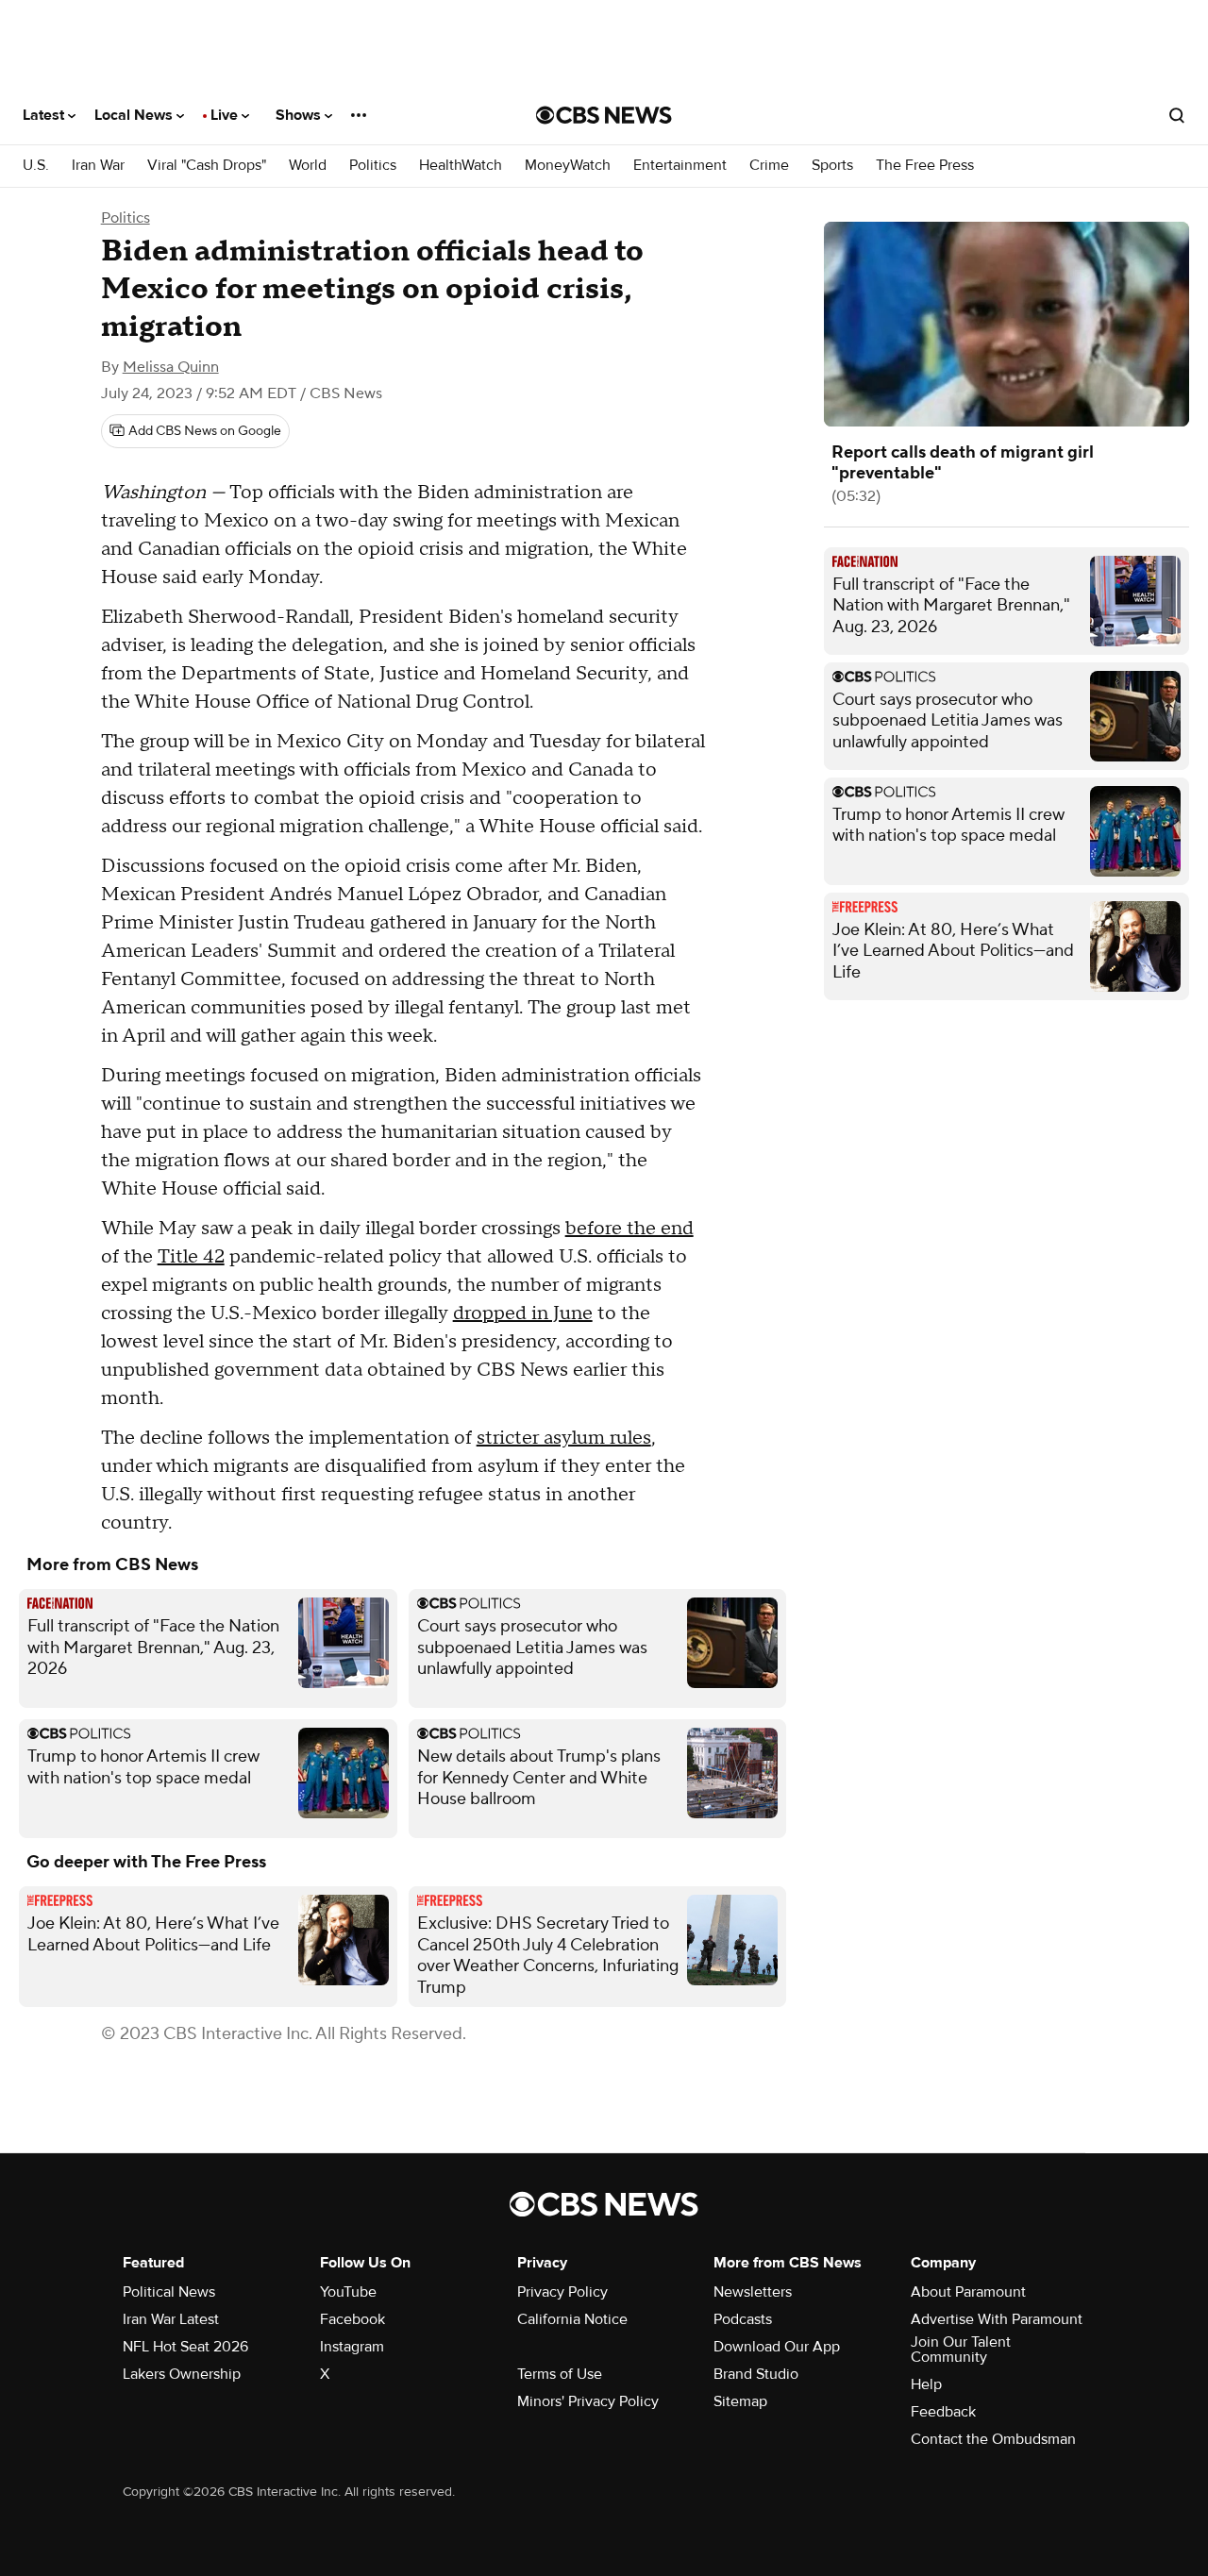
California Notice (572, 2319)
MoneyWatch (568, 166)
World (308, 166)
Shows (300, 115)
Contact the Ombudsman (993, 2439)
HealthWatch (461, 166)
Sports (832, 166)
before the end (629, 1229)
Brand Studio (756, 2374)
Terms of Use (560, 2374)
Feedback (943, 2412)
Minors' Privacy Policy (588, 2401)
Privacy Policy (562, 2292)
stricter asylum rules (564, 1438)
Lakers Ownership (182, 2374)
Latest (45, 115)
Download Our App (777, 2347)
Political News (169, 2292)
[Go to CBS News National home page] (604, 115)
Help (926, 2384)
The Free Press (925, 166)
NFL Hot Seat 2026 (185, 2347)
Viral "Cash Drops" (207, 166)
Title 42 (191, 1257)
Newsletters (753, 2292)
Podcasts (743, 2319)
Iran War (98, 166)
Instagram (352, 2347)
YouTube (348, 2292)
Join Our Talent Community (961, 2350)
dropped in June (523, 1313)
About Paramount (968, 2292)
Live (226, 115)
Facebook (352, 2319)
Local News (135, 115)
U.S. (36, 166)
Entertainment (680, 166)
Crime (769, 166)
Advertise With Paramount (997, 2319)
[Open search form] (1177, 115)
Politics (373, 166)
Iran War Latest (171, 2319)
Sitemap (740, 2401)
